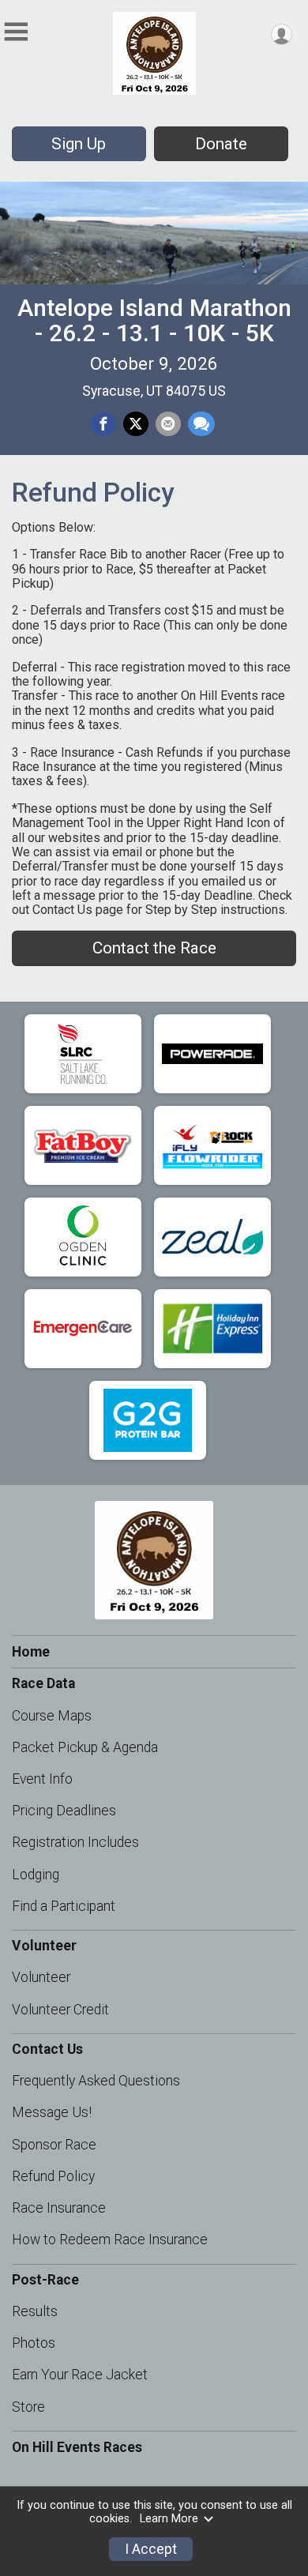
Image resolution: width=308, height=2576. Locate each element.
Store (28, 2407)
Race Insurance (59, 2208)
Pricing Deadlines (64, 1811)
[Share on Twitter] (136, 424)
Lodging (36, 1875)
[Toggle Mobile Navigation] (16, 32)
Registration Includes (75, 1842)
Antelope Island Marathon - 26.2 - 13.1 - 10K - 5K (154, 320)
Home (31, 1652)
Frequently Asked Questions (96, 2081)
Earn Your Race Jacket (80, 2375)
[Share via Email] (168, 424)
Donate (221, 144)
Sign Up (79, 144)
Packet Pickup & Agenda (85, 1747)
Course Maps (52, 1716)
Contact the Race (154, 948)
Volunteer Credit (60, 2010)
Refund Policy (53, 2176)
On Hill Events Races (77, 2447)
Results (35, 2311)
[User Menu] (282, 34)
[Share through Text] (201, 424)
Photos (34, 2343)
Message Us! (52, 2112)
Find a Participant (64, 1906)
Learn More (169, 2519)
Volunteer (41, 1977)
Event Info (42, 1779)
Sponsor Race (54, 2145)
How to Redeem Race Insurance (110, 2239)
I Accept (151, 2549)
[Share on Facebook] (103, 424)
